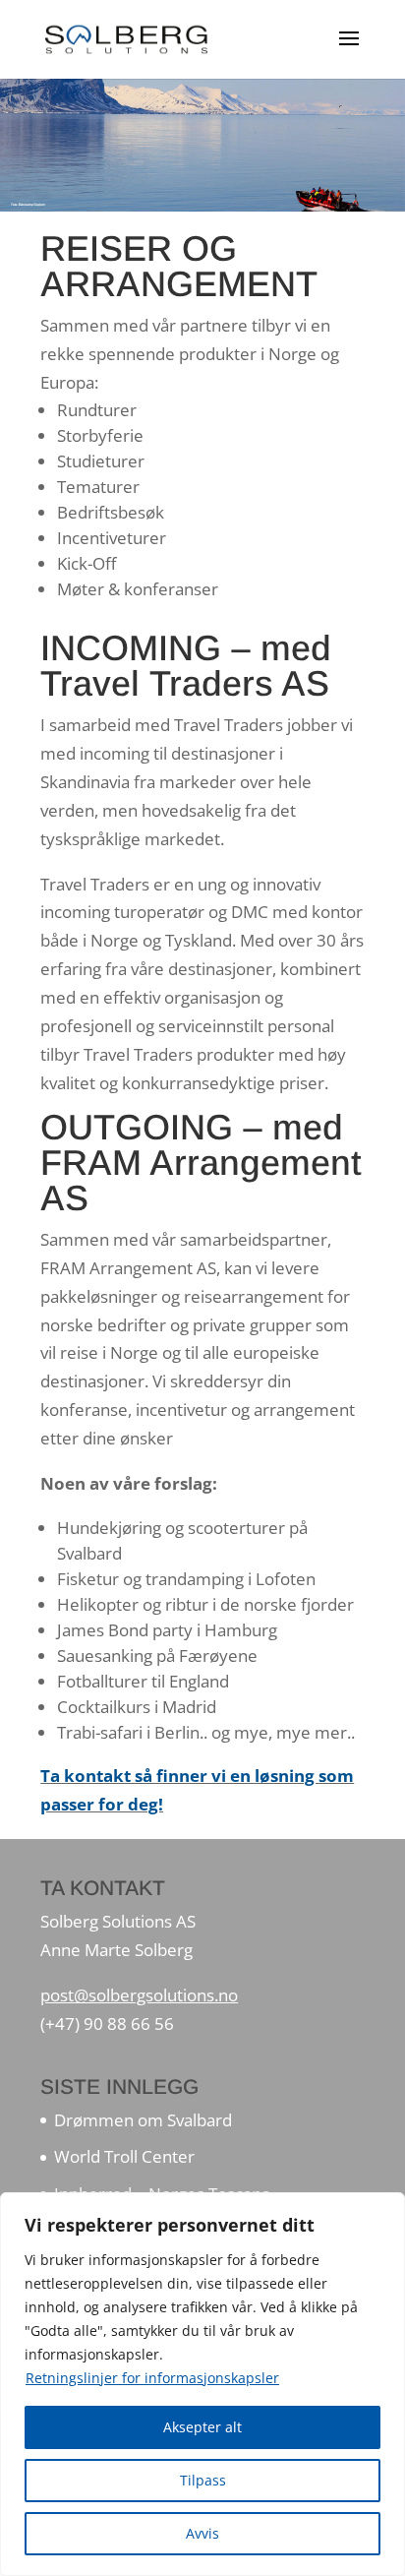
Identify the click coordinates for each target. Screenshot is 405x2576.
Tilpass (203, 2480)
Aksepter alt (202, 2427)
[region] (202, 2384)
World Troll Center (124, 2156)
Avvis (202, 2533)
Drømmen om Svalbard (143, 2120)
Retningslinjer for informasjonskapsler (152, 2378)
